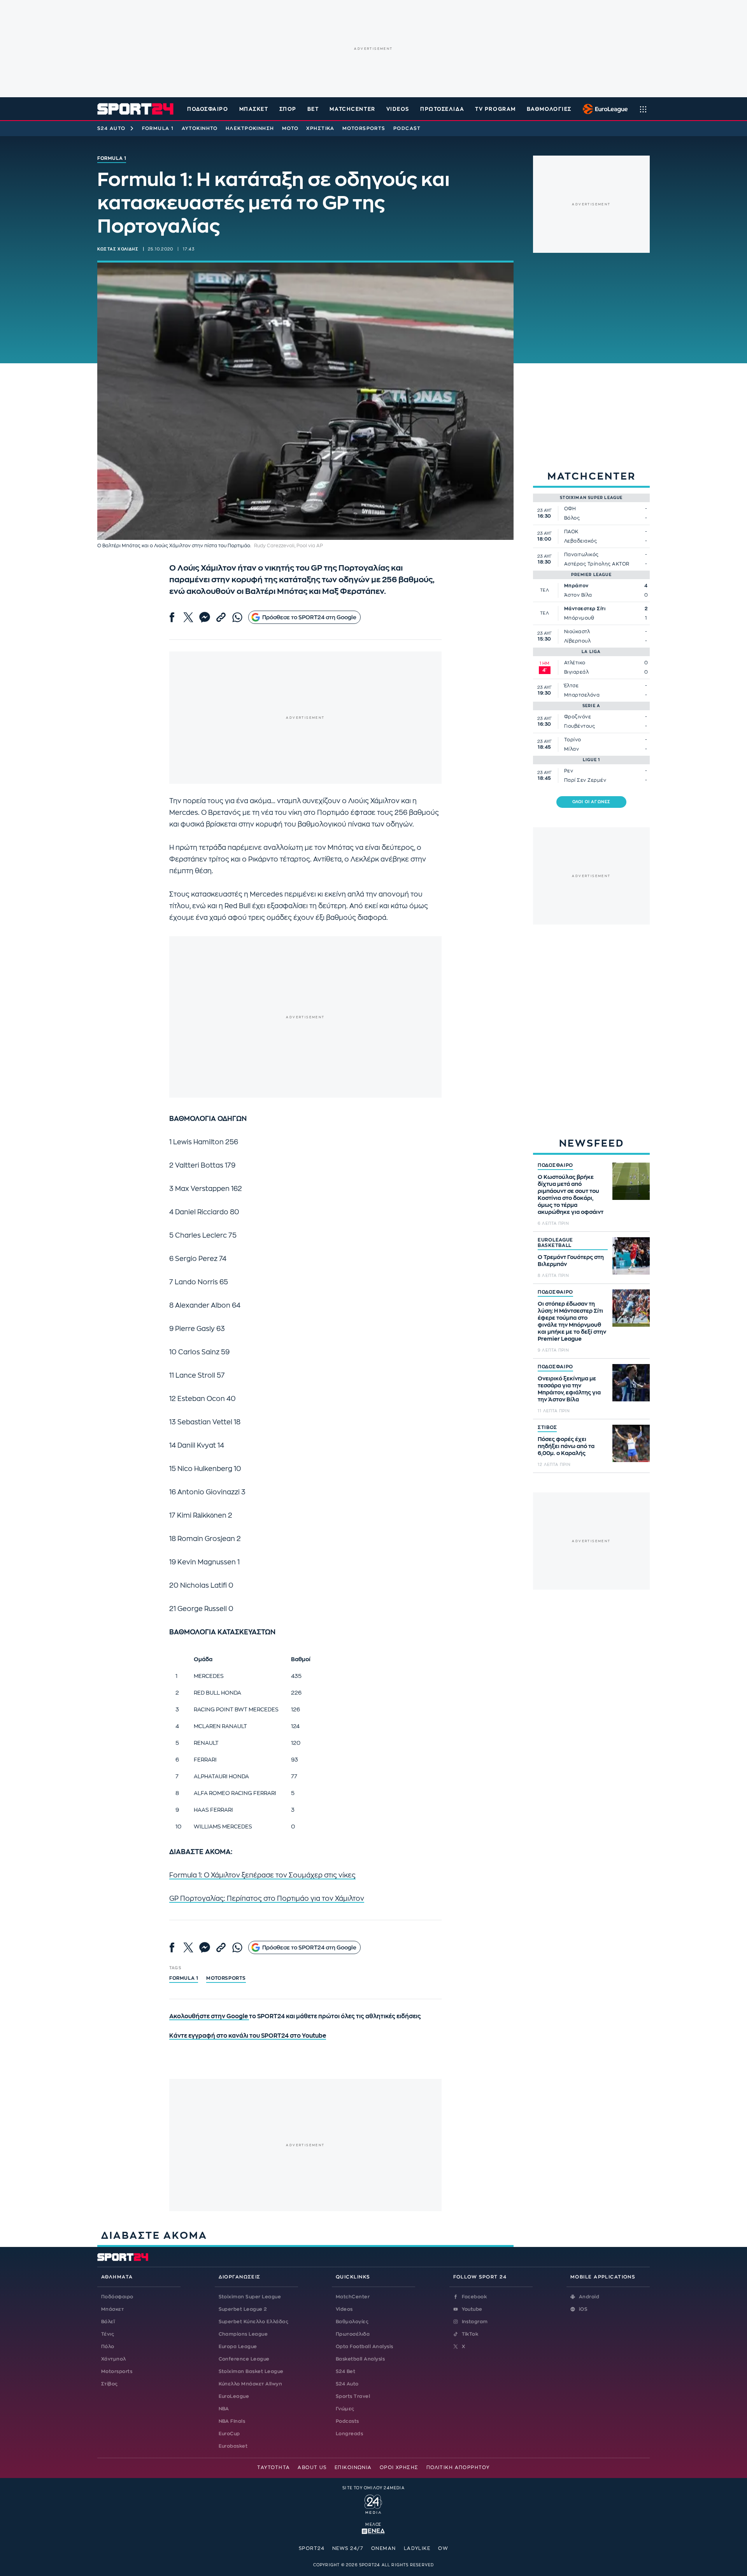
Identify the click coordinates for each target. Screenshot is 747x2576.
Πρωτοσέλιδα (353, 2334)
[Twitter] (188, 617)
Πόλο (108, 2347)
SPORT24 (312, 2548)
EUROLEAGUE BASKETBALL (555, 1243)
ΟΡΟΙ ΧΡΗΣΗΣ (399, 2467)
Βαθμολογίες (352, 2322)
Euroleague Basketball (603, 109)
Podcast (407, 128)
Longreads (349, 2434)
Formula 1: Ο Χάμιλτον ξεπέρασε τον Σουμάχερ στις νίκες (262, 1875)
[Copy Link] (221, 617)
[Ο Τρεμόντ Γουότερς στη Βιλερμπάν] (631, 1256)
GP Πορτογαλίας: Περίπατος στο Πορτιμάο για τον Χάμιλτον (267, 1899)
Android (589, 2297)
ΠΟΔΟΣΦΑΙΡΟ (555, 1165)
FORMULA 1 (184, 1978)
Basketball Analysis (360, 2359)
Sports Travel (353, 2396)
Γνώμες (345, 2409)
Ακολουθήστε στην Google (209, 2016)
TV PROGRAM (495, 109)
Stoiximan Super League (250, 2297)
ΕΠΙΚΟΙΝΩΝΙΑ (353, 2467)
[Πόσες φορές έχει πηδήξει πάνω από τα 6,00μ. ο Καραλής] (631, 1443)
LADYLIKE (417, 2548)
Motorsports (364, 128)
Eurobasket (233, 2446)
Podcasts (347, 2421)
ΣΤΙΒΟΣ (547, 1427)
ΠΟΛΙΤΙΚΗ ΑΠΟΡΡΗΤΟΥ (458, 2467)
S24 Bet (345, 2371)
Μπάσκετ (254, 109)
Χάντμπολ (114, 2359)
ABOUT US (312, 2467)
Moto (290, 128)
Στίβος (110, 2384)
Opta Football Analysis (365, 2347)
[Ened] (373, 2530)
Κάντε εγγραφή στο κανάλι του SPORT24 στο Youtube (248, 2036)
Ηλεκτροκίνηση (250, 128)
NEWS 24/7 (348, 2548)
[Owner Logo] (373, 2503)
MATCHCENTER (352, 109)
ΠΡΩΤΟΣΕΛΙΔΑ (442, 109)
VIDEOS (398, 109)
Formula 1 (158, 128)
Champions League (243, 2334)
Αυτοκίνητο (200, 128)
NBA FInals (232, 2421)
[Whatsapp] (237, 617)
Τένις (108, 2334)
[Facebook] (172, 617)
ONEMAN (384, 2548)
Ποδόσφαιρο (208, 109)
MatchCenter (353, 2297)
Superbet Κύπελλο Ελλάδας (254, 2322)
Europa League (238, 2347)
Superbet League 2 (243, 2309)
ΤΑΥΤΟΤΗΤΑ (274, 2467)
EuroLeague (234, 2396)
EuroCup (229, 2434)
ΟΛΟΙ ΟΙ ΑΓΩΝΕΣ (592, 802)
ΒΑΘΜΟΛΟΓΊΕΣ (549, 109)
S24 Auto (111, 128)
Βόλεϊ (108, 2322)
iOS (583, 2309)
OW (443, 2548)
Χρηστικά (320, 128)
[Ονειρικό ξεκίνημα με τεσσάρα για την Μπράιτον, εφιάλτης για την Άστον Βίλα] (631, 1383)
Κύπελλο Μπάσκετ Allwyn (251, 2384)
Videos (344, 2309)
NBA (224, 2409)
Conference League (244, 2359)
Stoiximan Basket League (251, 2371)
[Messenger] (205, 617)
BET (313, 109)
